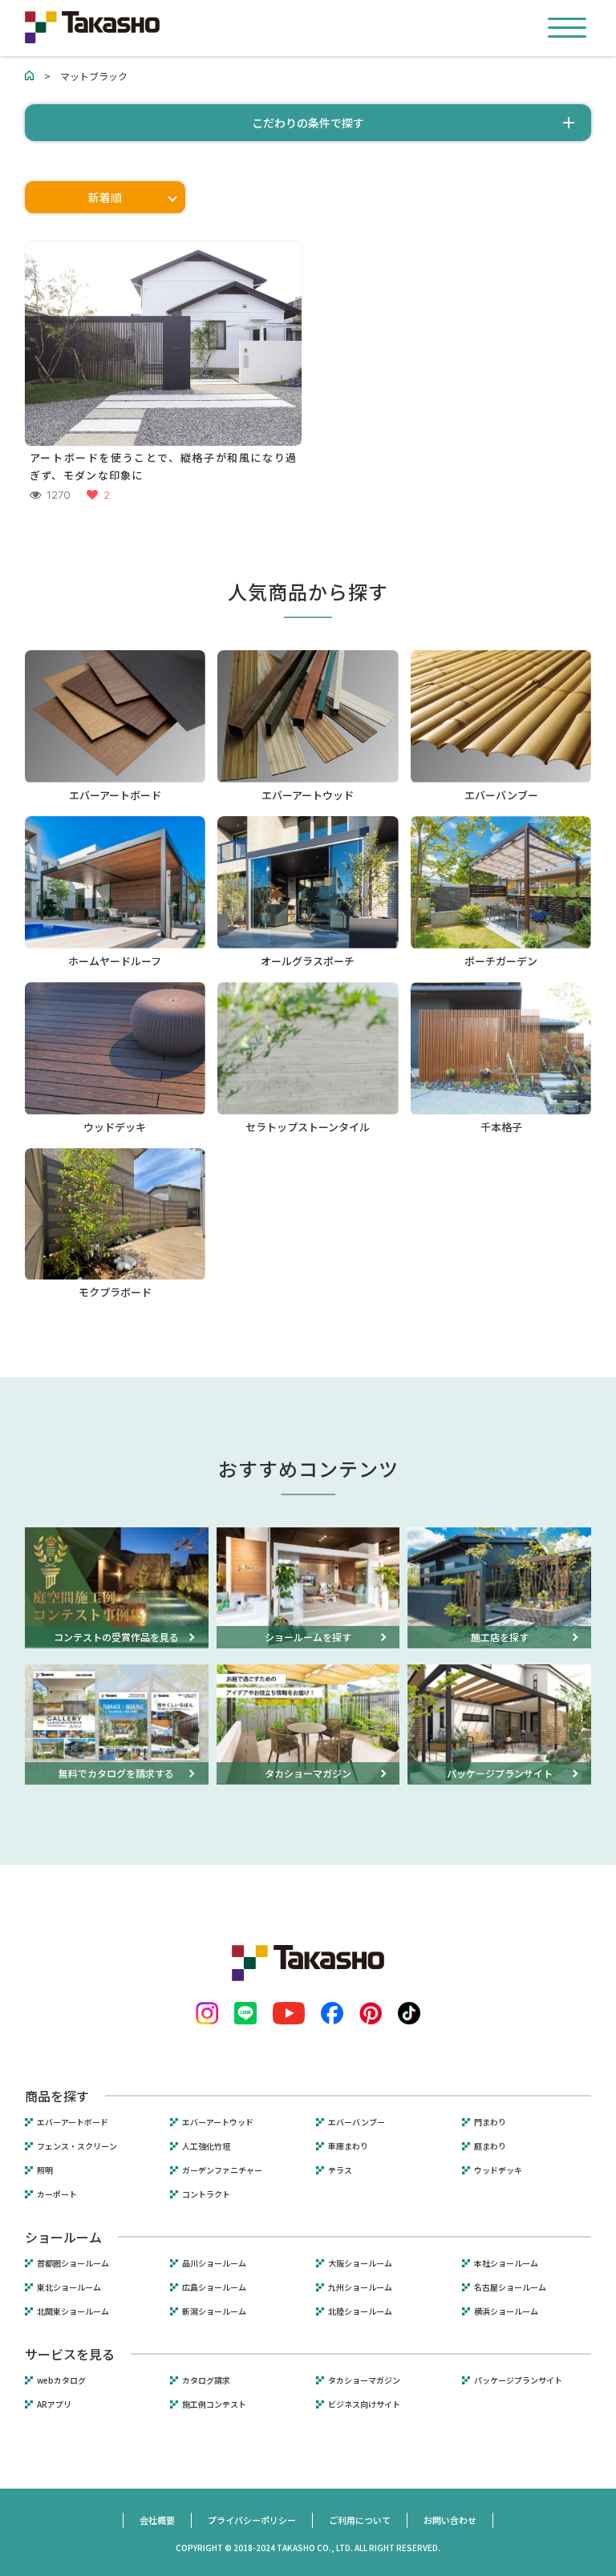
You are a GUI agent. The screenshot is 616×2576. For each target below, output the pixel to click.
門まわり (490, 2122)
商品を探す (57, 2096)
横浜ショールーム (506, 2311)
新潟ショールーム (214, 2311)
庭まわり (490, 2146)
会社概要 (157, 2520)
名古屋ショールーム (510, 2287)
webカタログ (61, 2380)
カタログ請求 (206, 2380)
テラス (340, 2170)
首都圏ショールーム (73, 2263)
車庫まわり (348, 2146)
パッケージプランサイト (518, 2380)
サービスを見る (70, 2354)
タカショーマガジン (364, 2380)
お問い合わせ (450, 2520)
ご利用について (360, 2520)
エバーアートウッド (218, 2122)
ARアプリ (54, 2404)
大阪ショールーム (360, 2263)
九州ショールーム (360, 2287)
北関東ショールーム (73, 2311)
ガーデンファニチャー (222, 2170)
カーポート (57, 2194)
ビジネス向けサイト (364, 2404)
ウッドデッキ (498, 2170)
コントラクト (206, 2194)
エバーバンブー (357, 2122)
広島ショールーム (214, 2287)
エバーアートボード (73, 2122)
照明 (45, 2170)
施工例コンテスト (214, 2404)
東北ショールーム (69, 2287)
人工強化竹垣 (206, 2146)
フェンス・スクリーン (77, 2146)
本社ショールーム (506, 2263)
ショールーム (63, 2237)
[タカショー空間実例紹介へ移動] (30, 76)
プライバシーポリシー (252, 2520)
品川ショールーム (214, 2263)
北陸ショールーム (360, 2311)
